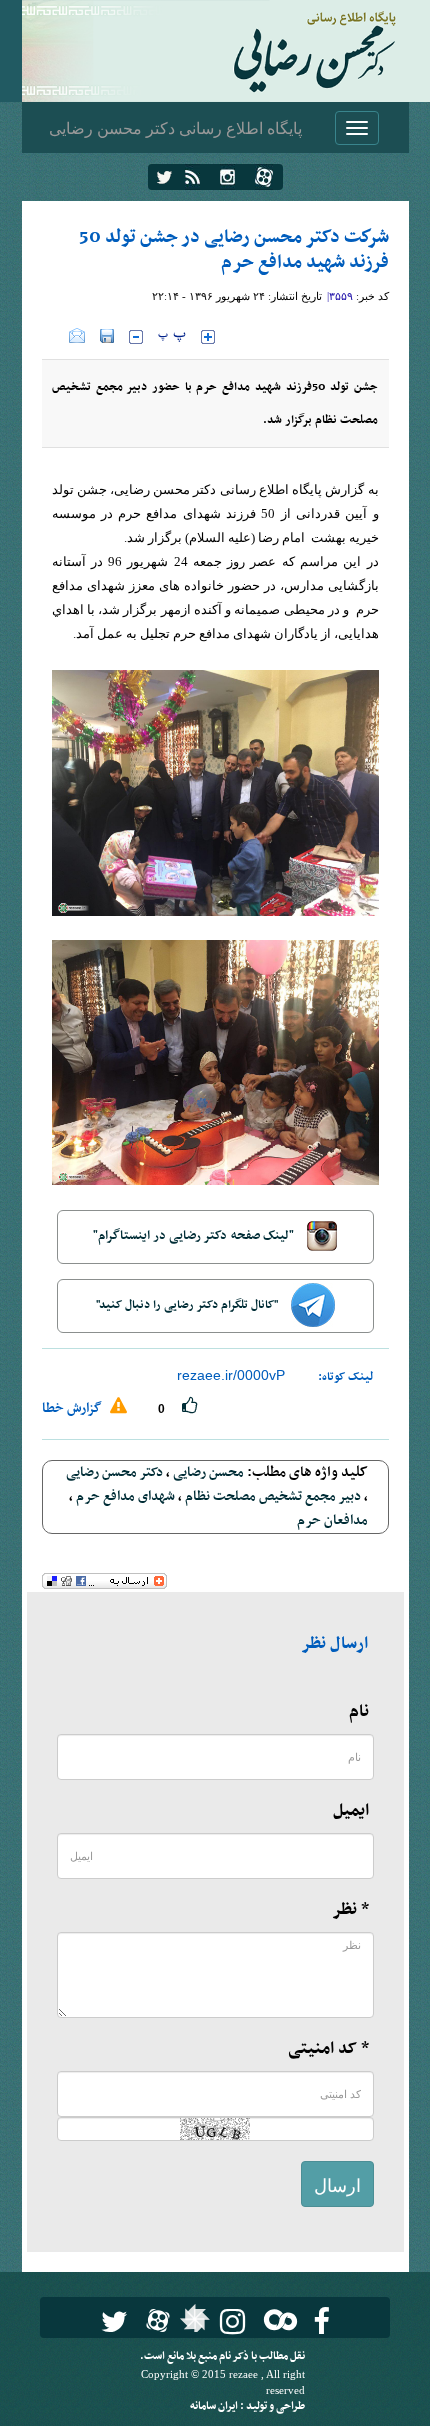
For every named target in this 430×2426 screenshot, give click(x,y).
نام (359, 1712)
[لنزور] (192, 2324)
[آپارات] (264, 177)
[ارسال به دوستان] (77, 336)
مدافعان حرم (332, 1520)
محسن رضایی (208, 1472)
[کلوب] (276, 2319)
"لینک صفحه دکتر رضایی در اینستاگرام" (195, 1236)
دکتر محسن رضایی (114, 1472)
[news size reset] (172, 337)
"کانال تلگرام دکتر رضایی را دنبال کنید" (188, 1305)
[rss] (192, 177)
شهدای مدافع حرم (125, 1496)
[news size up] (208, 337)
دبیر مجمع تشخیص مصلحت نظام (273, 1496)
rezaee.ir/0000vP (231, 1375)
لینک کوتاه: (346, 1377)
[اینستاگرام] (227, 177)
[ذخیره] (107, 336)
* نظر (350, 1910)
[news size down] (136, 337)
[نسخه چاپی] (55, 336)
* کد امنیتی (328, 2049)
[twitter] (164, 177)
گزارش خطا (73, 1408)
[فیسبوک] (321, 2321)
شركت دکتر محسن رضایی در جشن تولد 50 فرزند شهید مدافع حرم (234, 250)
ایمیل (351, 1811)
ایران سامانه (215, 2406)
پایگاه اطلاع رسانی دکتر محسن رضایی (175, 127)
